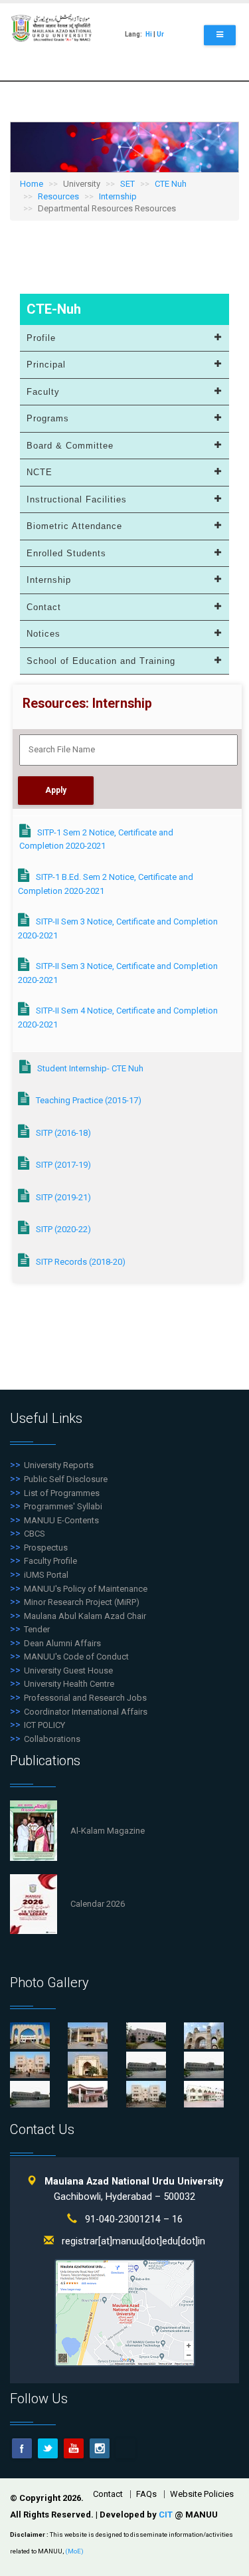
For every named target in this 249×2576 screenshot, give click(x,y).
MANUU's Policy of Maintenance (86, 1589)
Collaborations (52, 1739)
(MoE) (74, 2551)
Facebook (22, 2448)
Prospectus (46, 1548)
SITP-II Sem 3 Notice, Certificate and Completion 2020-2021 (118, 928)
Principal (46, 365)
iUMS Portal (46, 1575)
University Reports (59, 1465)
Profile (41, 338)
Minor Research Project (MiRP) (82, 1602)
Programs (48, 418)
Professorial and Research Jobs (85, 1698)
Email (125, 2448)
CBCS (35, 1534)
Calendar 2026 (98, 1904)
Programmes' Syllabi (63, 1506)
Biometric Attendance (74, 526)
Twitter (48, 2448)
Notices (43, 634)
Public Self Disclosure (66, 1479)
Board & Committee (70, 446)
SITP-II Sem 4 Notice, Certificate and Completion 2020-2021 (118, 1018)
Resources (58, 196)
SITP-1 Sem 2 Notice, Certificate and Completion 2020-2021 (96, 839)
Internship (118, 196)
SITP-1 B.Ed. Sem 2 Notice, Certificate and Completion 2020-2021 (106, 884)
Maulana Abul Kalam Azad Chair (85, 1616)
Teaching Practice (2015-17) (89, 1100)
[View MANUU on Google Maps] (125, 2312)
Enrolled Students (66, 553)
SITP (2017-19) (63, 1165)
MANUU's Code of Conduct (76, 1657)
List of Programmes (62, 1493)
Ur (160, 34)
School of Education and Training (101, 661)
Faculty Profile (50, 1561)
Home (32, 184)
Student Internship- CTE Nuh (90, 1068)
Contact (44, 607)
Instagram (100, 2448)
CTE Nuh (171, 184)
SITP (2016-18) (63, 1133)
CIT (167, 2515)
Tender (37, 1629)
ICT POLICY (44, 1725)
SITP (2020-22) (63, 1229)
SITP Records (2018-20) (81, 1262)
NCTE (40, 472)
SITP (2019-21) (63, 1197)
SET (127, 184)
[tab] (124, 339)
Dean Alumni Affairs (62, 1643)
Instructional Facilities (77, 499)
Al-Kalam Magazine (108, 1831)
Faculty (43, 392)
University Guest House (68, 1670)
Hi (149, 34)
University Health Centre (69, 1684)
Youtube (74, 2448)
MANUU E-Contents (61, 1520)
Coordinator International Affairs (86, 1712)
